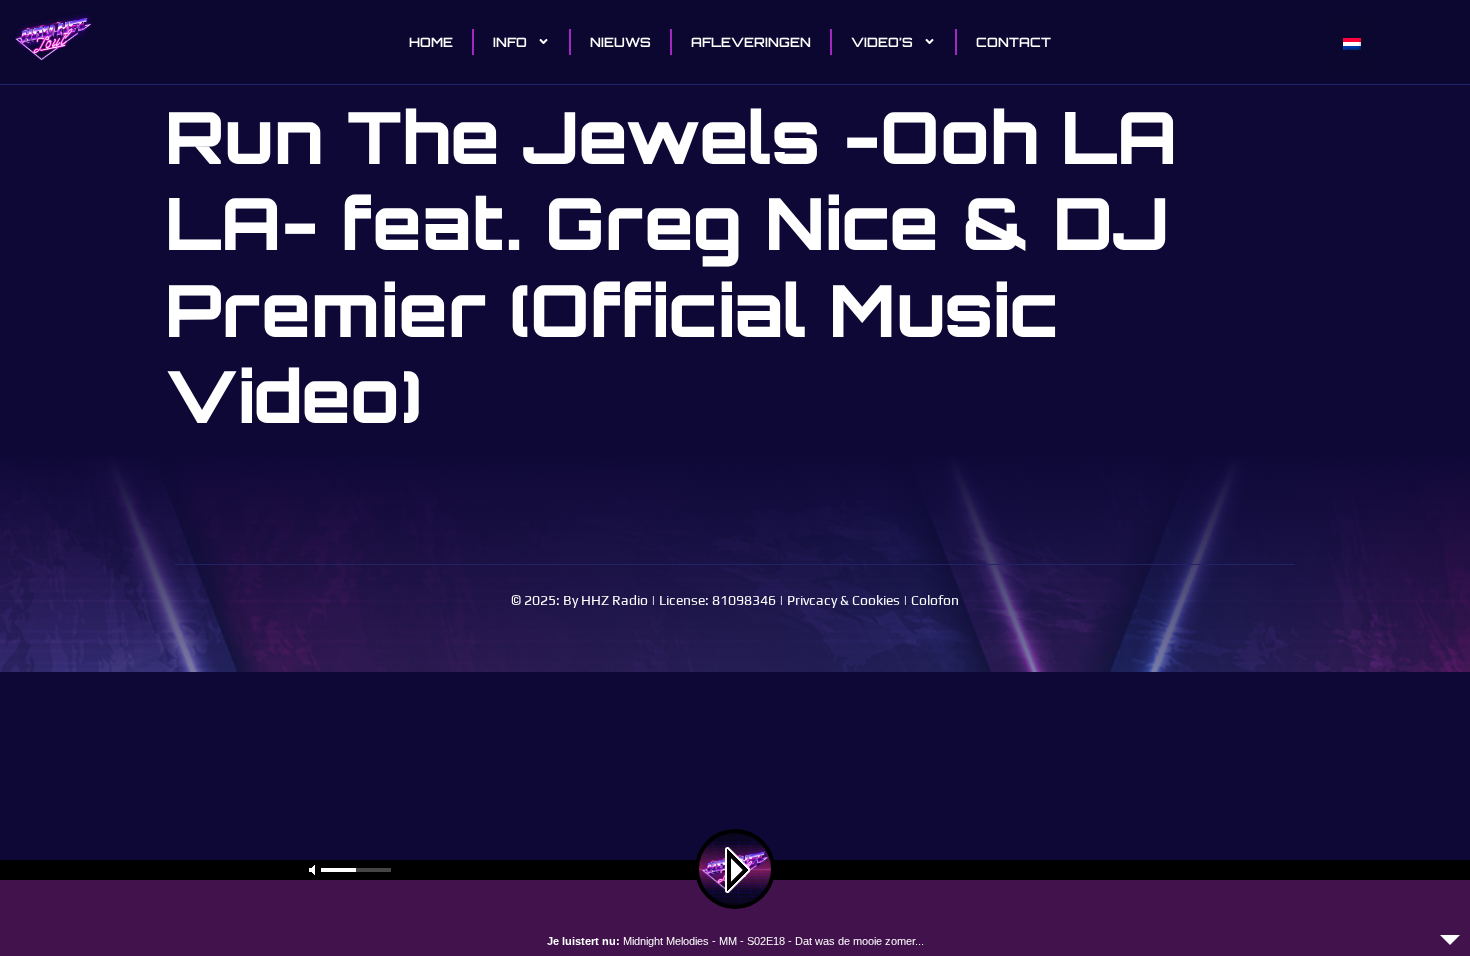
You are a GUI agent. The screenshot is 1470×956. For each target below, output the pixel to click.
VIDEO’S (882, 42)
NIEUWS (620, 42)
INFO (510, 42)
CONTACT (1013, 42)
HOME (431, 42)
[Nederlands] (1352, 45)
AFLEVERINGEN (751, 42)
